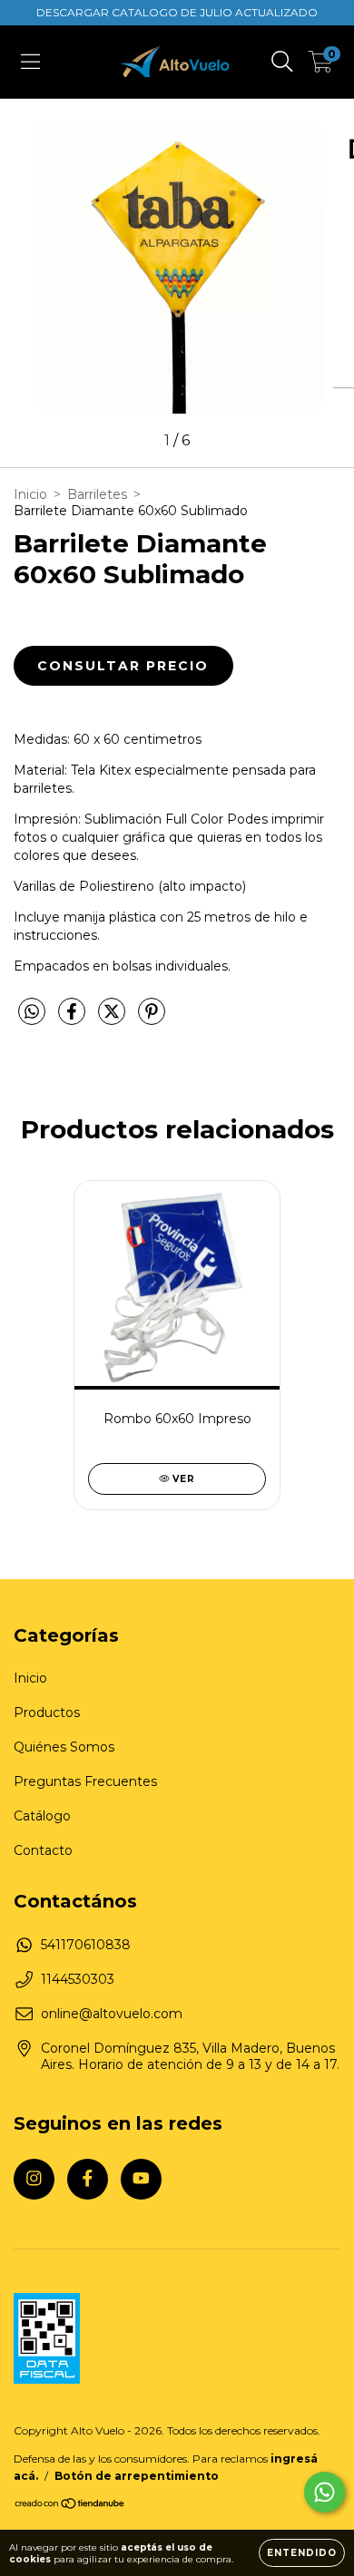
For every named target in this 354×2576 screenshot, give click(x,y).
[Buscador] (282, 62)
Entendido (302, 2553)
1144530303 (78, 1979)
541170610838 (86, 1945)
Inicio (30, 494)
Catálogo (42, 1816)
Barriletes (97, 494)
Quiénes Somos (64, 1747)
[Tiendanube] (70, 2505)
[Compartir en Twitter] (113, 1020)
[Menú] (30, 62)
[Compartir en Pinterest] (152, 1020)
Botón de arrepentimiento (137, 2476)
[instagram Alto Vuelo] (34, 2179)
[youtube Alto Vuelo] (141, 2179)
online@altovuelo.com (112, 2014)
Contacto (43, 1850)
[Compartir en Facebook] (74, 1020)
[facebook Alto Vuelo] (88, 2179)
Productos (47, 1712)
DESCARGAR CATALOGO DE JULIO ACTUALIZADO (177, 12)
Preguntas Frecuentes (85, 1781)
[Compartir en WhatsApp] (32, 1012)
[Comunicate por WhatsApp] (324, 2492)
